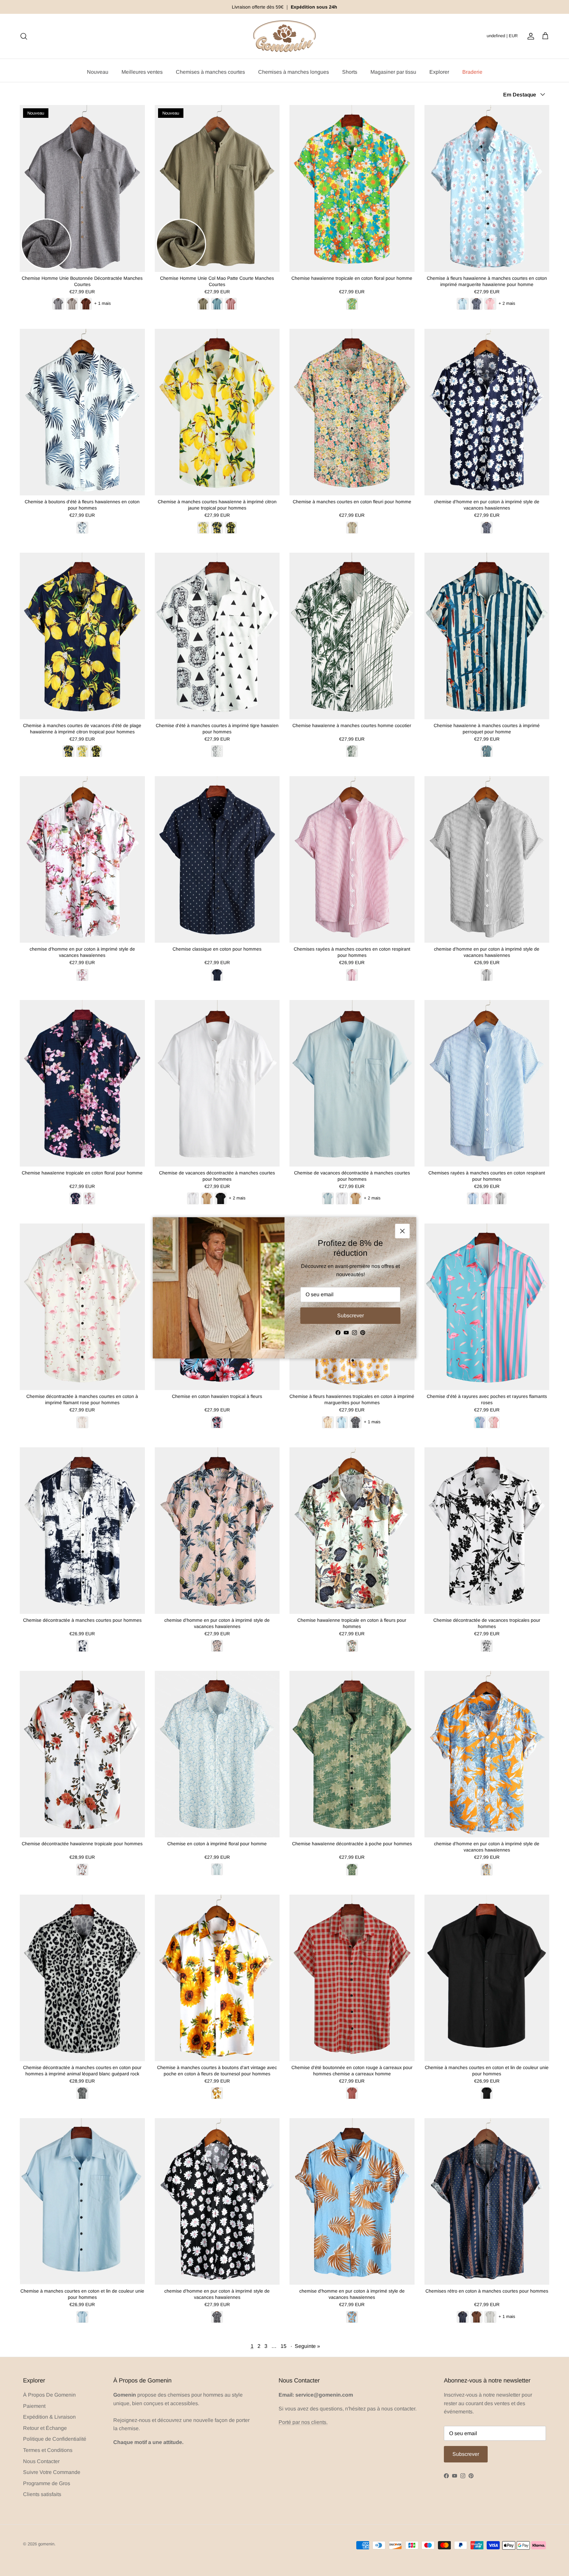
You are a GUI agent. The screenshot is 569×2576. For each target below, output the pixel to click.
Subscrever (351, 1315)
